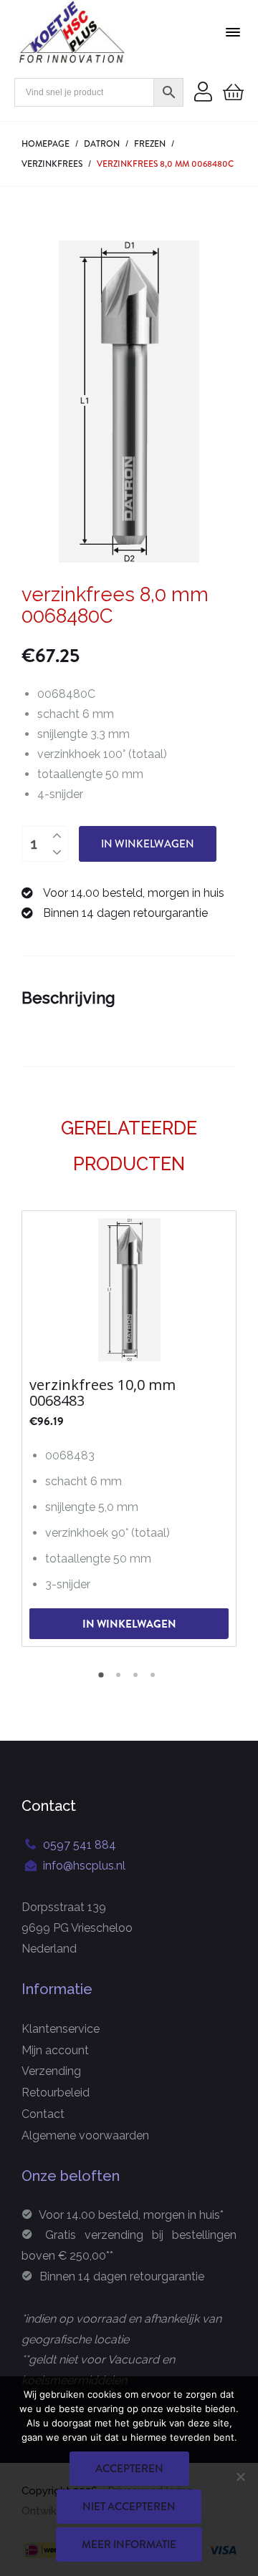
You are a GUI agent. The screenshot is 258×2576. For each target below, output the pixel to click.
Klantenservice (61, 2029)
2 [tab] (120, 1680)
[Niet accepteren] (240, 2477)
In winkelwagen (148, 844)
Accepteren (129, 2469)
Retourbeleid (56, 2093)
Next (226, 1427)
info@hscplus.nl (84, 1866)
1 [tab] (103, 1680)
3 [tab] (138, 1680)
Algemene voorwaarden (85, 2135)
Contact (43, 2114)
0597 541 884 (80, 1845)
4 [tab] (155, 1680)
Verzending (51, 2071)
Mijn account (55, 2050)
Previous (32, 1427)
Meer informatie (129, 2545)
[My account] (203, 93)
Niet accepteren (129, 2507)
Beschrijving (68, 998)
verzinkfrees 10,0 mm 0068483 (102, 1393)
